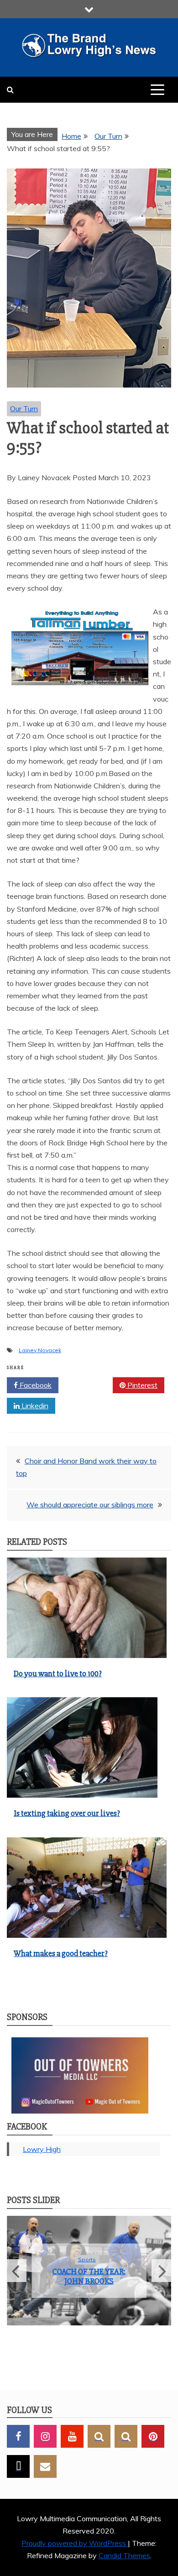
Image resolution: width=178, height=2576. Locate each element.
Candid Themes (124, 2556)
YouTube (72, 2436)
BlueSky (126, 2436)
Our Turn (24, 409)
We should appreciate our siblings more (90, 1505)
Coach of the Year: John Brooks (89, 2277)
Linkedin (34, 1406)
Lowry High (42, 2149)
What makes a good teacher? (61, 1953)
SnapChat (99, 2436)
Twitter (89, 1385)
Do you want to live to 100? (58, 1674)
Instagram (45, 2436)
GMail (45, 2466)
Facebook (35, 1385)
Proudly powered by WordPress (75, 2544)
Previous (17, 2271)
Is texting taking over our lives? (67, 1813)
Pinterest (141, 1385)
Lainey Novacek (40, 1350)
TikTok (18, 2466)
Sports (87, 2259)
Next (161, 2271)
